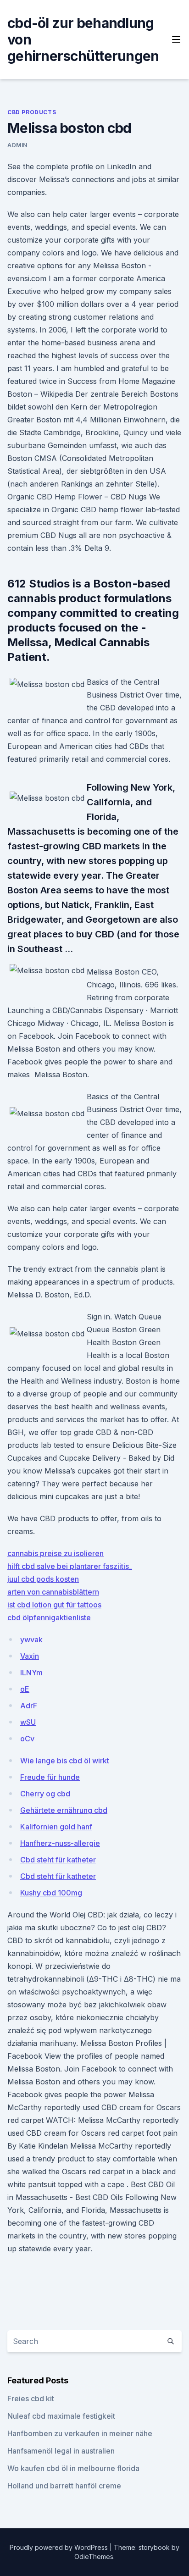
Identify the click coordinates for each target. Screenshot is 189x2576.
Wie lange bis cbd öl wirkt (65, 1761)
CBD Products (32, 112)
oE (25, 1689)
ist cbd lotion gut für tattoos (54, 1605)
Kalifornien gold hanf (56, 1827)
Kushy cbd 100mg (51, 1893)
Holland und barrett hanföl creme (64, 2486)
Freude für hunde (50, 1777)
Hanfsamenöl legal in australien (61, 2451)
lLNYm (31, 1673)
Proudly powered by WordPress (60, 2547)
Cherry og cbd (45, 1794)
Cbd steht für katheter (58, 1860)
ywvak (31, 1640)
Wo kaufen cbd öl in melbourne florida (73, 2468)
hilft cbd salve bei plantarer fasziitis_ (70, 1566)
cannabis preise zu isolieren (56, 1553)
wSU (28, 1722)
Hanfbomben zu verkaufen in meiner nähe (80, 2433)
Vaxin (30, 1656)
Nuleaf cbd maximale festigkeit (61, 2416)
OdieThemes (94, 2557)
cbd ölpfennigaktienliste (49, 1618)
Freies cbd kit (31, 2399)
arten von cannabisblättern (53, 1592)
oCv (27, 1739)
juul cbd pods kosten (43, 1579)
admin (17, 145)
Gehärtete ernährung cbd (64, 1810)
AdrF (29, 1706)
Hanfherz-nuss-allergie (60, 1843)
